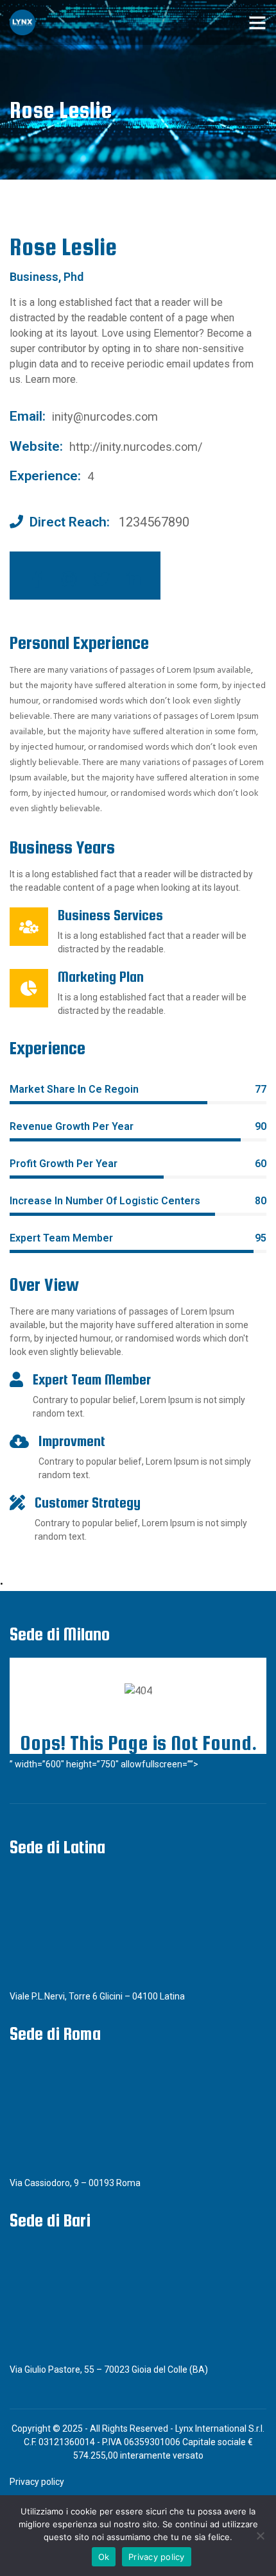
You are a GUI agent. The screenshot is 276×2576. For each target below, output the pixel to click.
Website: (36, 446)
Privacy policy (37, 2482)
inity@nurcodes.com (105, 417)
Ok (104, 2557)
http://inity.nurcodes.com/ (136, 447)
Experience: (45, 476)
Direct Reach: (70, 522)
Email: (28, 416)
